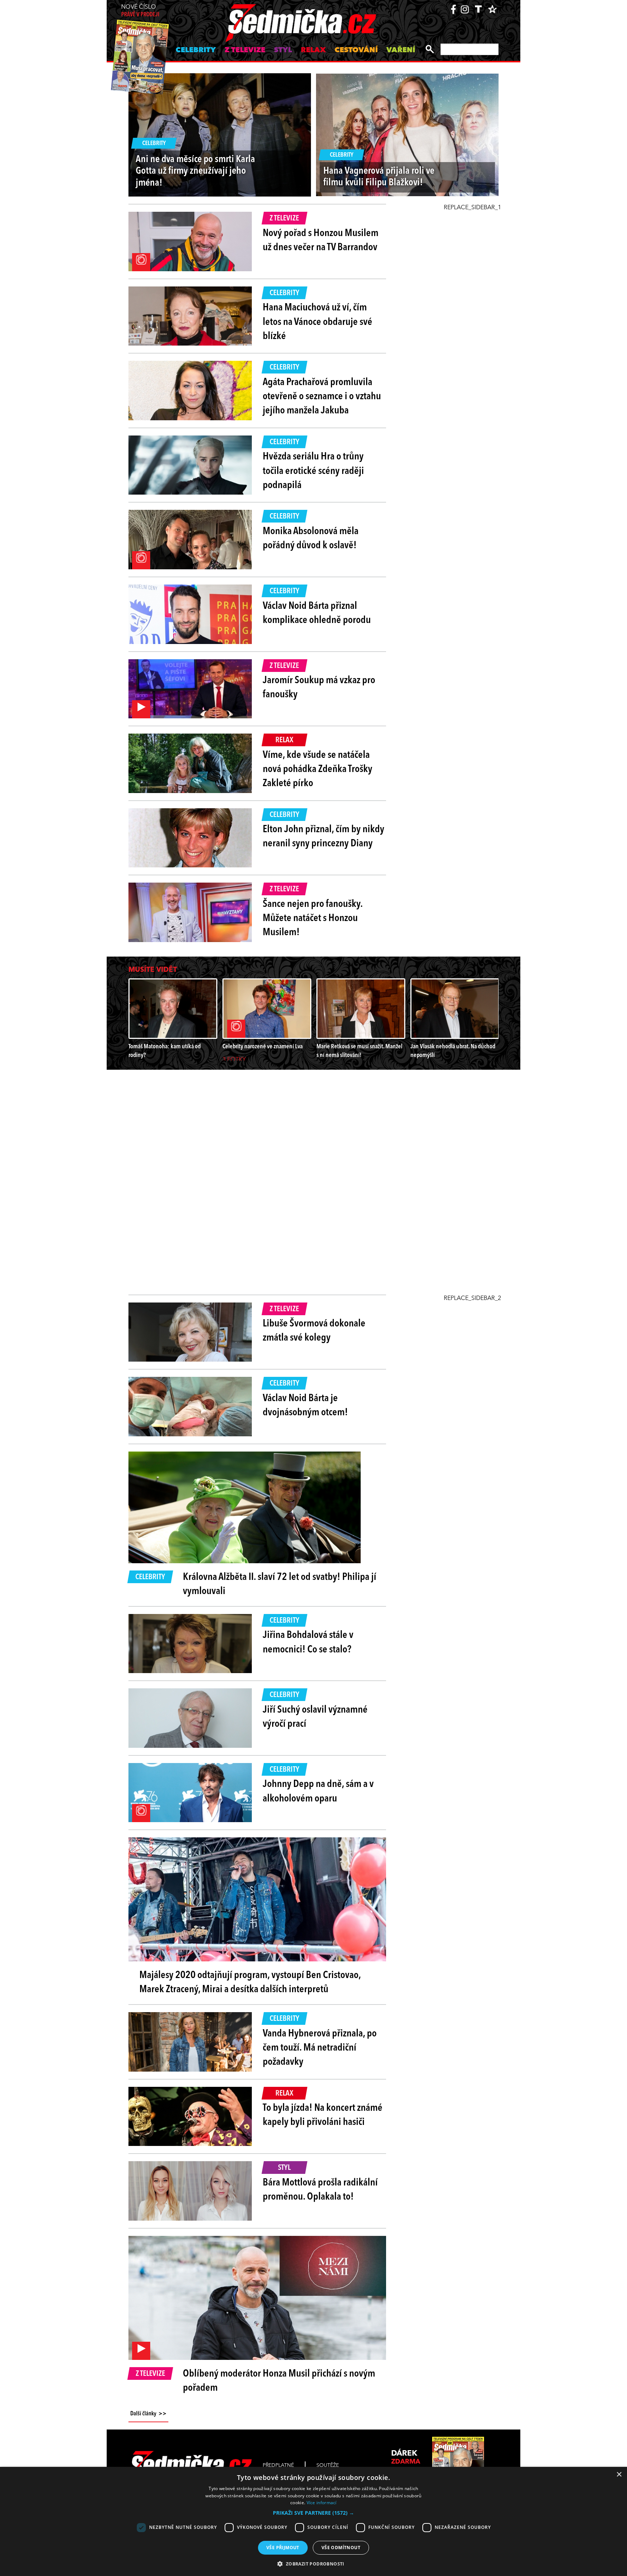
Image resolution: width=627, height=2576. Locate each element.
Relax (313, 50)
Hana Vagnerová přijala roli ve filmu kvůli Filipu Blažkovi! (379, 177)
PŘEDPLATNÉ (278, 2465)
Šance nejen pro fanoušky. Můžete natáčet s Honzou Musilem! (313, 918)
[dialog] (313, 2521)
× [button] (619, 2475)
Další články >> (148, 2414)
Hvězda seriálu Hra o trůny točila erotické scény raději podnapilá (313, 471)
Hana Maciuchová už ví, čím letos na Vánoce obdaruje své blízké (317, 322)
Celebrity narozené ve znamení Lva (263, 1047)
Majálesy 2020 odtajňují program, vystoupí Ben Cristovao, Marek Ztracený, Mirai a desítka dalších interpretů (250, 1983)
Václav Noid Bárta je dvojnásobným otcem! (305, 1406)
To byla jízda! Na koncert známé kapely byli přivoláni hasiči (323, 2115)
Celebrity (196, 50)
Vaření (401, 50)
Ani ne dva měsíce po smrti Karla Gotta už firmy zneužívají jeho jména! (195, 172)
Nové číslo (140, 11)
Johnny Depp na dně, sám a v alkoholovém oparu (318, 1791)
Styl (283, 50)
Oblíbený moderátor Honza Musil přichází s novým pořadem (279, 2381)
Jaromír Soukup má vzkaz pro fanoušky (319, 688)
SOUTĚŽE (328, 2465)
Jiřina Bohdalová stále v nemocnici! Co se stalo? (308, 1642)
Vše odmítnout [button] (341, 2548)
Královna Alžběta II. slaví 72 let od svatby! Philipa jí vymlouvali (280, 1584)
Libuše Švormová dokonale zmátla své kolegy (314, 1331)
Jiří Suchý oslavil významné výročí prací (315, 1717)
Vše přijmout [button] (283, 2548)
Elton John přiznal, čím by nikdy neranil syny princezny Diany (323, 837)
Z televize (245, 50)
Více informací (322, 2503)
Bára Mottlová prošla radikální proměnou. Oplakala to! (320, 2190)
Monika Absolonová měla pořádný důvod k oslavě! (311, 539)
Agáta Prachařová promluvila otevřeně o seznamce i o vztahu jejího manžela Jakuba (322, 397)
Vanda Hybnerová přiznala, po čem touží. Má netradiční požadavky (320, 2048)
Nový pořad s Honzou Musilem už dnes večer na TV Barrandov (321, 241)
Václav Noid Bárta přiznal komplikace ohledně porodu (317, 613)
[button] (313, 2513)
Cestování (356, 50)
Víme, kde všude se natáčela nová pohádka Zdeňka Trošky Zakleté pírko (317, 769)
